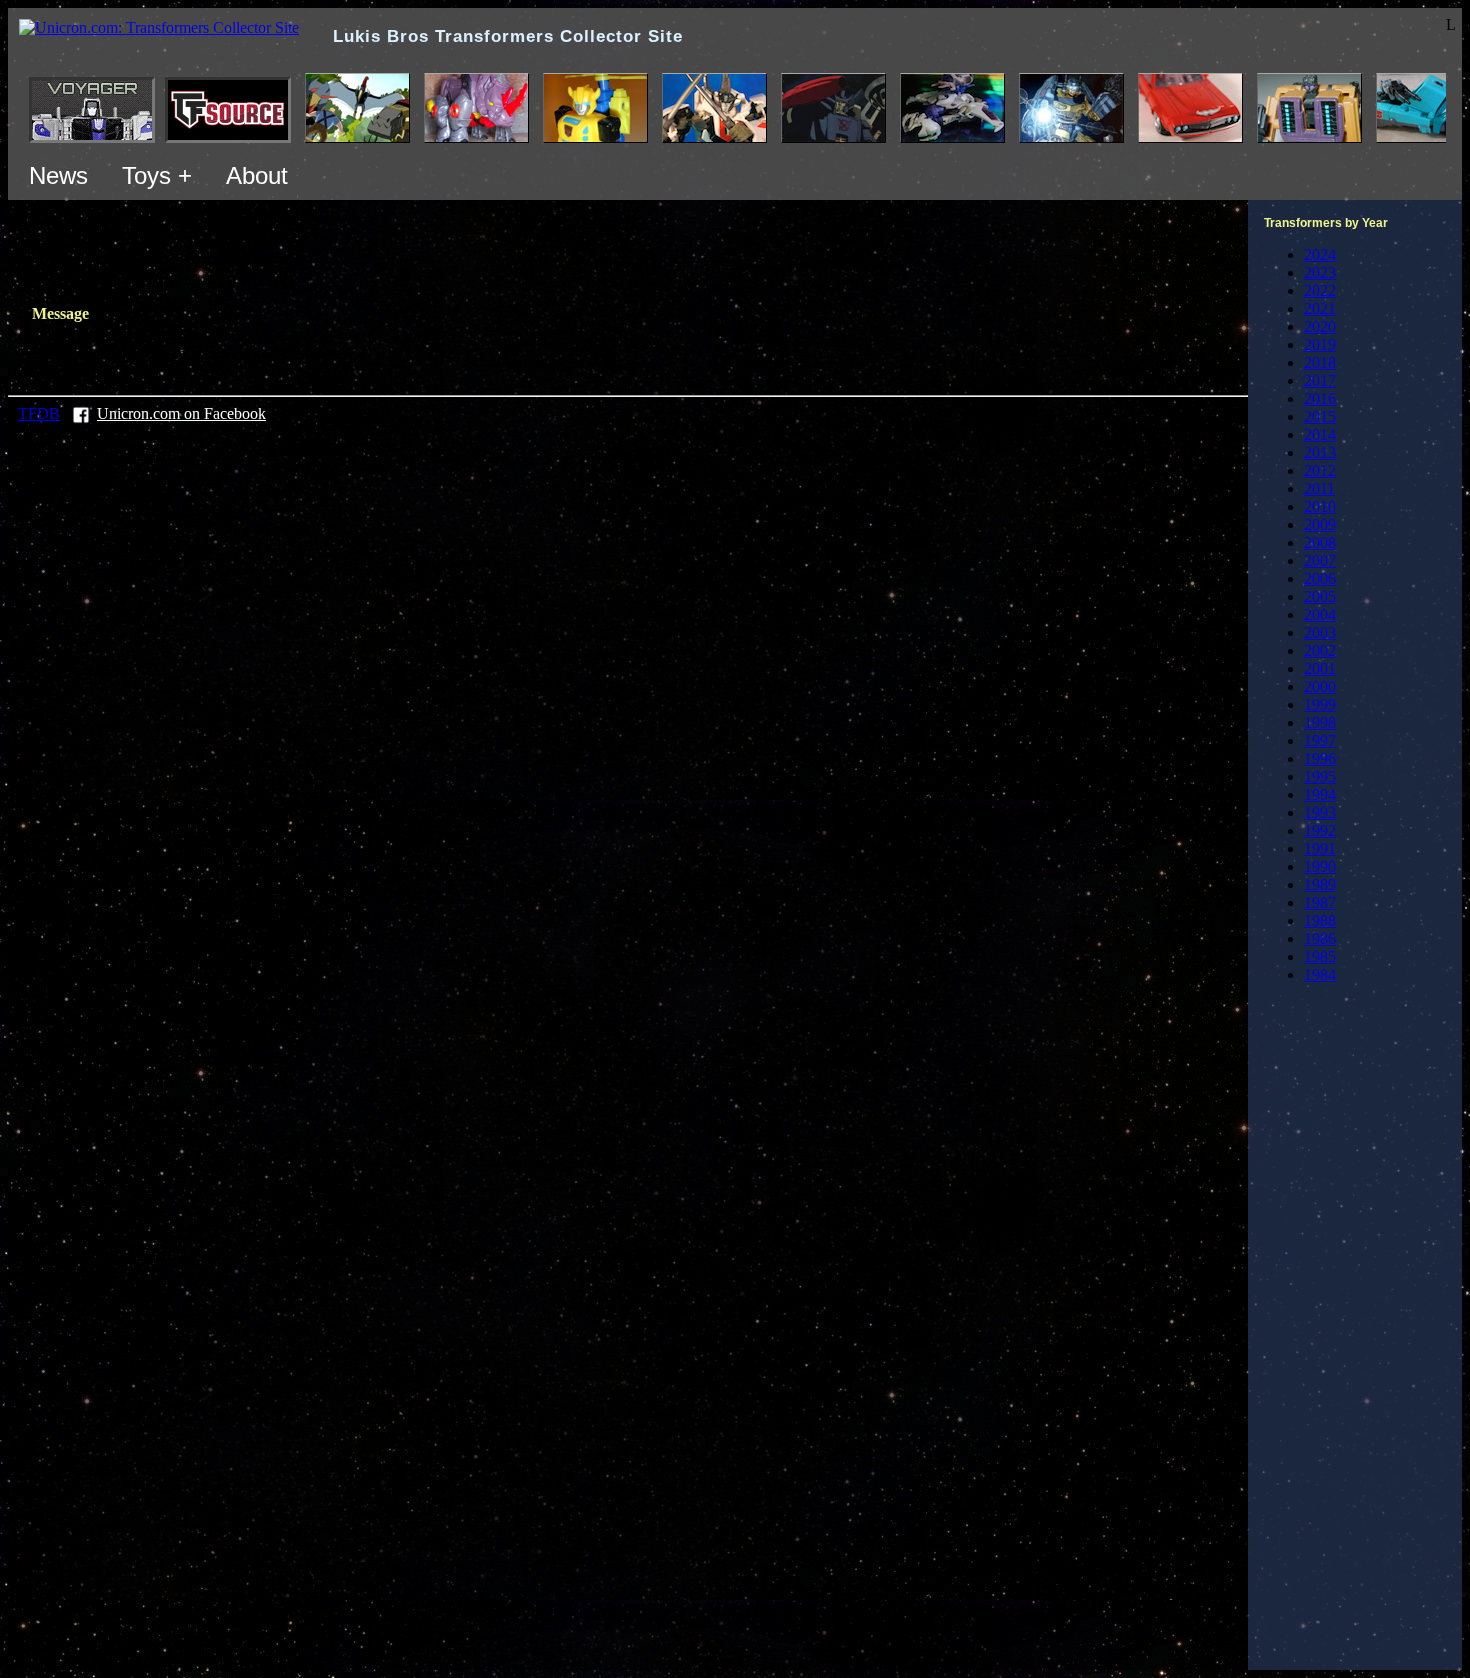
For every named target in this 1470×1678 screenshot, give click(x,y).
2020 (1320, 326)
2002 (1320, 650)
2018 (1320, 362)
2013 (1320, 452)
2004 (1320, 614)
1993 (1320, 812)
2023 (1320, 272)
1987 (1320, 902)
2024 (1320, 254)
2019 (1320, 344)
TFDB (39, 413)
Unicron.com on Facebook (181, 413)
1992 (1320, 830)
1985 (1320, 956)
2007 (1320, 560)
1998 (1320, 722)
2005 (1320, 596)
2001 (1320, 668)
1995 (1320, 776)
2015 (1320, 416)
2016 (1320, 398)
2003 (1320, 632)
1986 (1320, 938)
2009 (1320, 524)
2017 (1320, 380)
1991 (1320, 848)
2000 (1320, 686)
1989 (1320, 884)
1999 (1320, 704)
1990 (1320, 866)
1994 (1320, 794)
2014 (1320, 434)
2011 (1319, 488)
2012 (1320, 470)
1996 (1320, 758)
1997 (1320, 740)
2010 (1320, 506)
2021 (1320, 308)
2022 (1320, 290)
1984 (1320, 974)
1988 (1320, 920)
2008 (1320, 542)
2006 (1320, 578)
